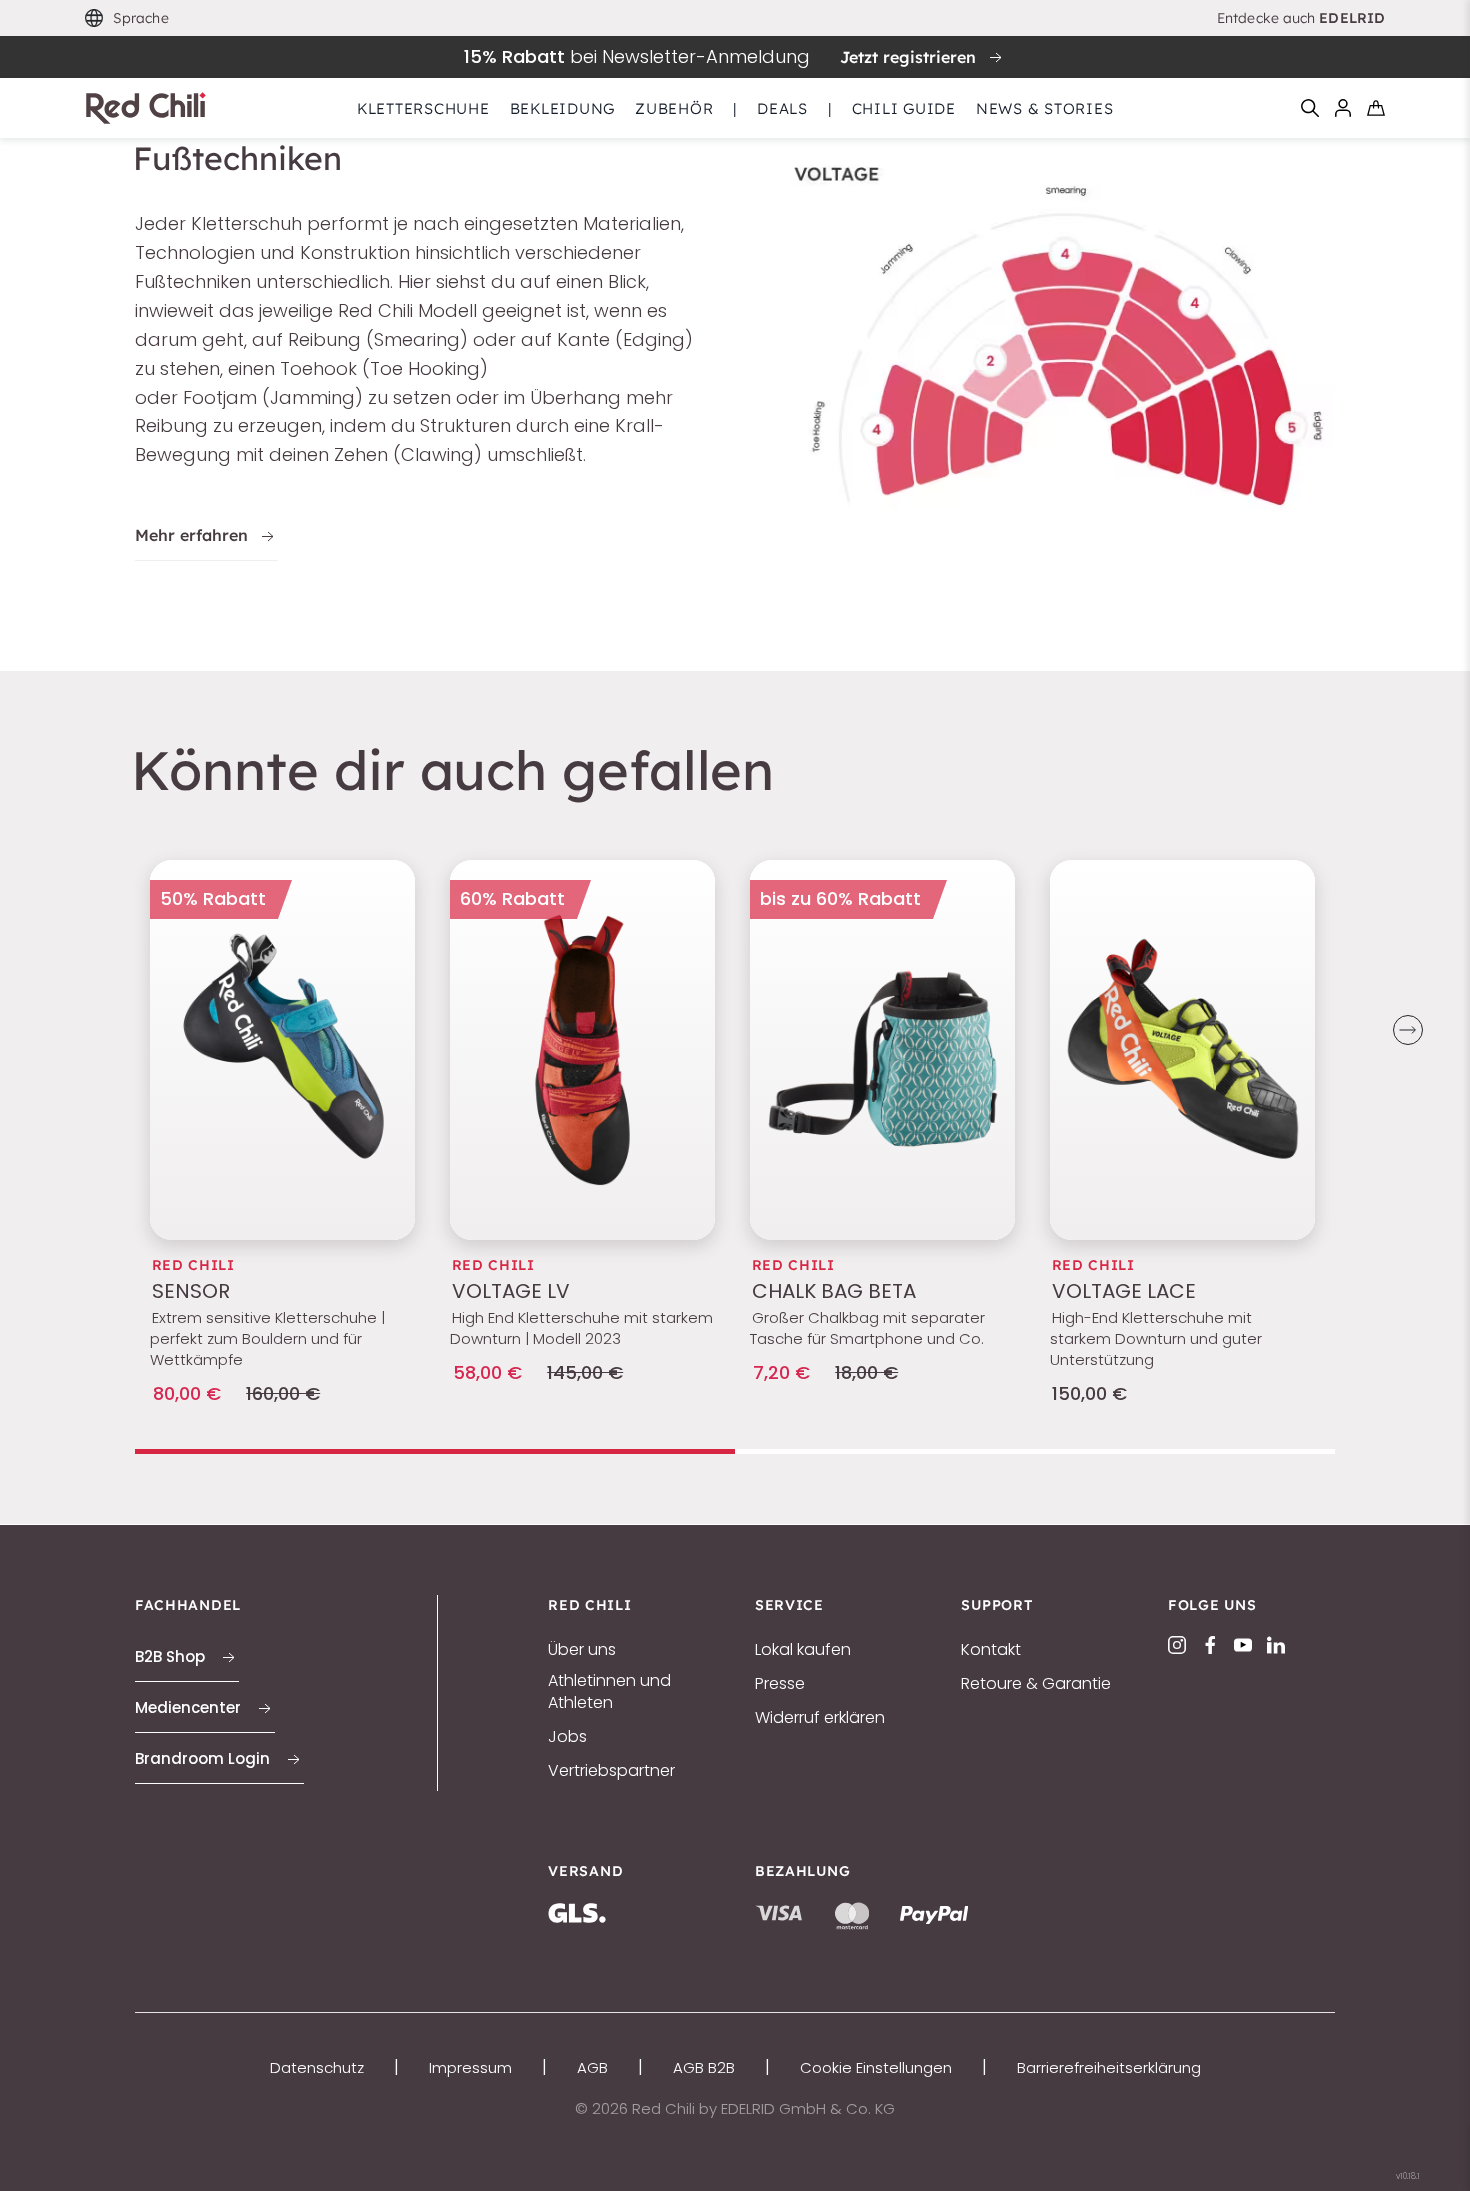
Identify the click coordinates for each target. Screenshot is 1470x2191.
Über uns (582, 1650)
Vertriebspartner (611, 1771)
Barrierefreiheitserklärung (1109, 2067)
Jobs (567, 1737)
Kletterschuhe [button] (423, 108)
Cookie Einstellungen (876, 2067)
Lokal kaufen (803, 1650)
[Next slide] (1408, 1030)
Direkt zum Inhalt (735, 13)
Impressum (470, 2067)
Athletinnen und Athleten (609, 1692)
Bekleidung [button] (563, 108)
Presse (780, 1684)
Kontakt (991, 1650)
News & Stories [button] (1045, 108)
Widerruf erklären (820, 1718)
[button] (127, 18)
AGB (592, 2067)
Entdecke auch (1301, 18)
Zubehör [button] (674, 108)
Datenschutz (317, 2067)
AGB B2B (704, 2067)
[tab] (435, 1451)
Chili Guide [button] (904, 108)
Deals (782, 108)
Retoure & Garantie (1036, 1684)
